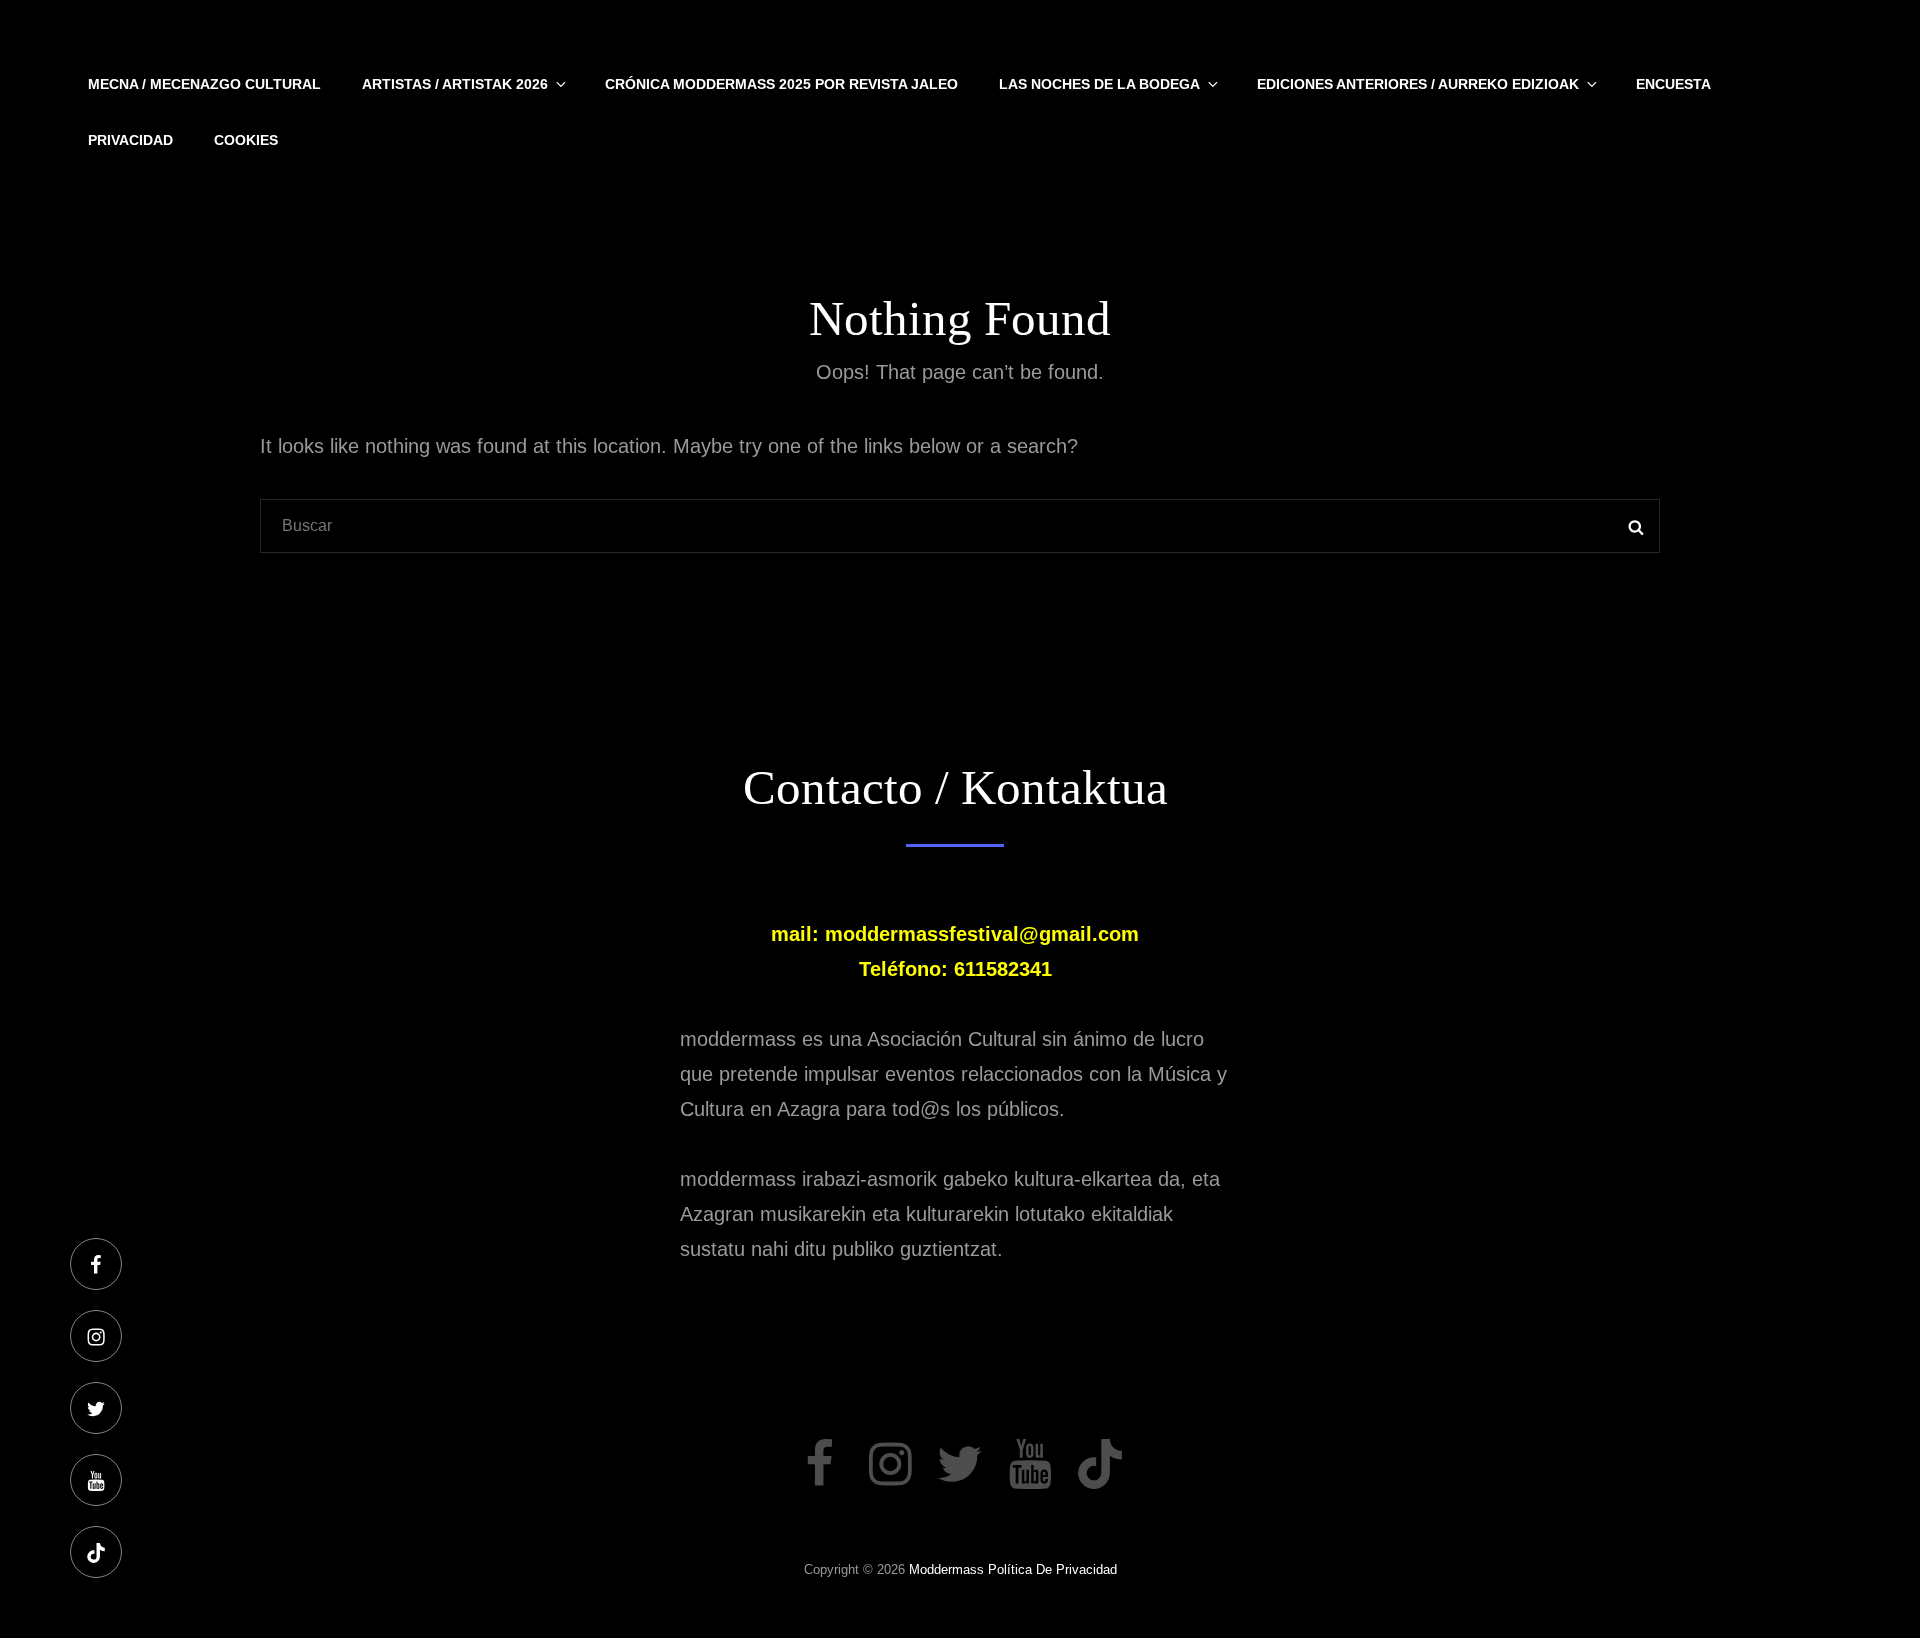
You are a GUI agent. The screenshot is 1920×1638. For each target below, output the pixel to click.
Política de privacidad (1052, 1569)
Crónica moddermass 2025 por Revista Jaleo (781, 84)
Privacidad (130, 140)
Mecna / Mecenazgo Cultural (204, 84)
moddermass (946, 1569)
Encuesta (1673, 84)
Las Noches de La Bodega (1099, 84)
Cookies (246, 140)
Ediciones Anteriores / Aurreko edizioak (1418, 84)
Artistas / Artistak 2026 (455, 84)
